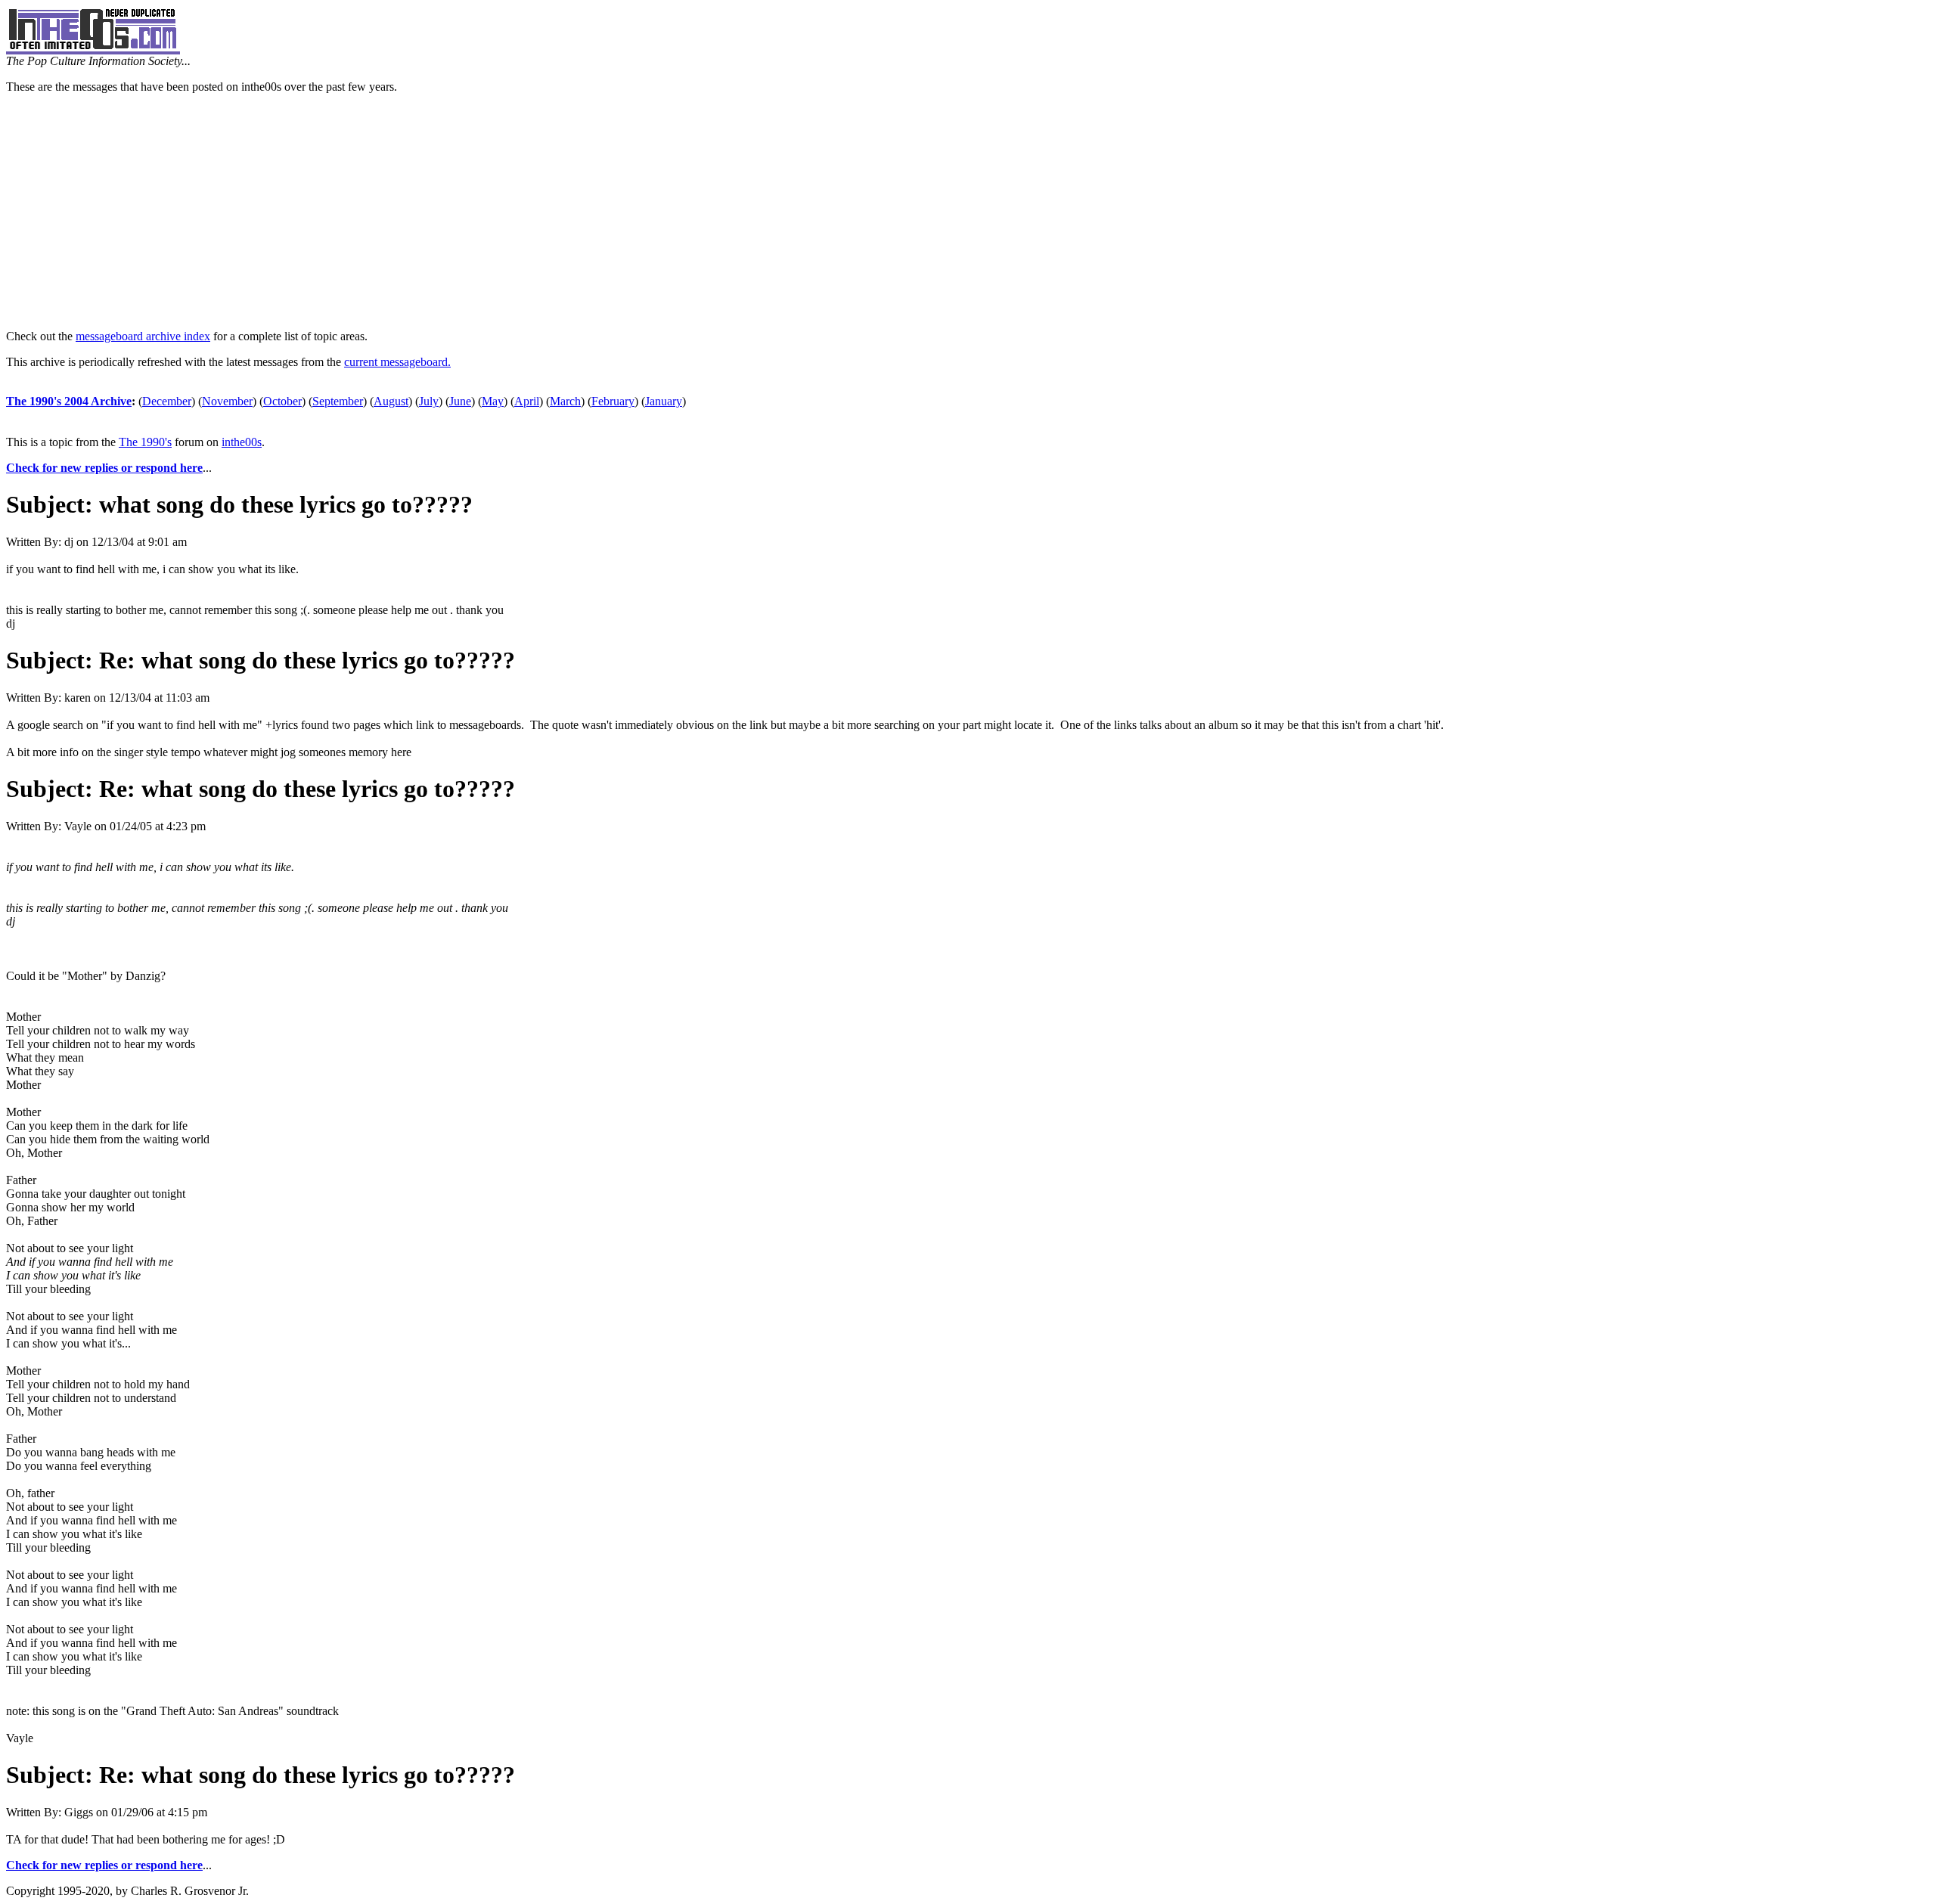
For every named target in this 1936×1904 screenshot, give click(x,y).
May (493, 401)
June (460, 401)
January (664, 401)
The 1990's (145, 442)
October (282, 401)
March (565, 401)
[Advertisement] (968, 212)
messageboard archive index (143, 336)
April (527, 401)
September (338, 401)
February (613, 401)
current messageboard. (397, 362)
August (391, 401)
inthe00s (242, 442)
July (429, 401)
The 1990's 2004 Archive (69, 401)
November (227, 401)
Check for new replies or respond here (104, 468)
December (167, 401)
